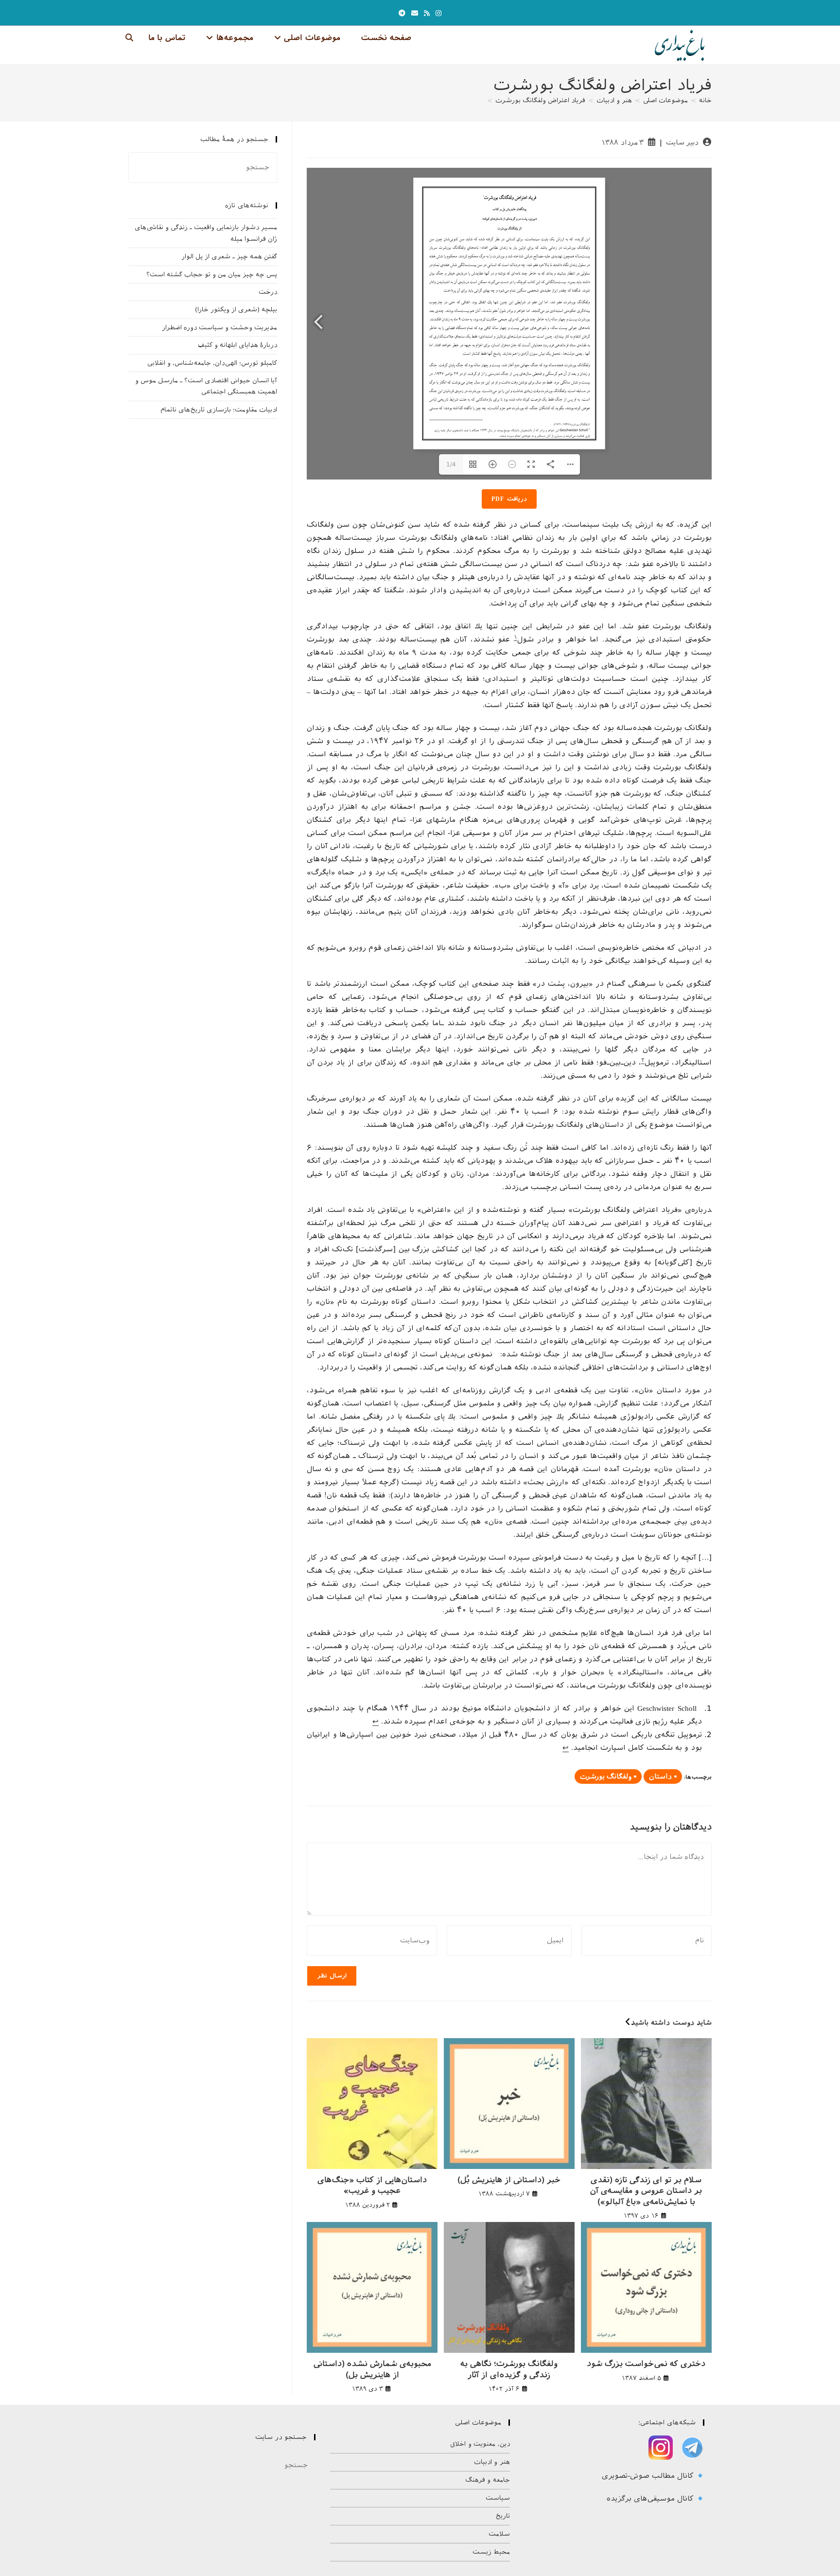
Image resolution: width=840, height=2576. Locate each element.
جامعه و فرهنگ (488, 2480)
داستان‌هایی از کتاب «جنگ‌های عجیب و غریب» (372, 2185)
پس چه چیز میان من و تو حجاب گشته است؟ (212, 275)
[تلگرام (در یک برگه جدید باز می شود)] (402, 13)
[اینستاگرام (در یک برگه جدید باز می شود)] (438, 13)
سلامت (499, 2534)
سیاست (498, 2498)
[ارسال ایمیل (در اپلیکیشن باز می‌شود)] (415, 13)
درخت (268, 292)
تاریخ (503, 2516)
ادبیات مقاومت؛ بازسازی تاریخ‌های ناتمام (219, 410)
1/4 (451, 464)
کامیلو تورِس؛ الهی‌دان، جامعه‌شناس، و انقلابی (212, 363)
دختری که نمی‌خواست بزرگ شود (646, 2364)
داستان (660, 1777)
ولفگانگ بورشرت (606, 1777)
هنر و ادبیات (492, 2462)
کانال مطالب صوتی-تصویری (649, 2476)
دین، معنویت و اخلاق (480, 2444)
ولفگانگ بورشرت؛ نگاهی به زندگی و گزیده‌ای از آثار (509, 2369)
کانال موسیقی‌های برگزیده (651, 2499)
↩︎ (376, 1722)
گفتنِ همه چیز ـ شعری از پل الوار (229, 257)
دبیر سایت (682, 142)
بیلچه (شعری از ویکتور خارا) (236, 310)
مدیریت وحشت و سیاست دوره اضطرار (219, 328)
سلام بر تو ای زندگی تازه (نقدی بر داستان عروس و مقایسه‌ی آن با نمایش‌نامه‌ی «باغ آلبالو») (646, 2191)
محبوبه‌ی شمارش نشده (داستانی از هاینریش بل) (372, 2369)
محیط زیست (491, 2552)
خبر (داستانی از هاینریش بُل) (509, 2180)
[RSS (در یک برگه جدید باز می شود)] (427, 13)
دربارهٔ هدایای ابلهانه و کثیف (237, 345)
